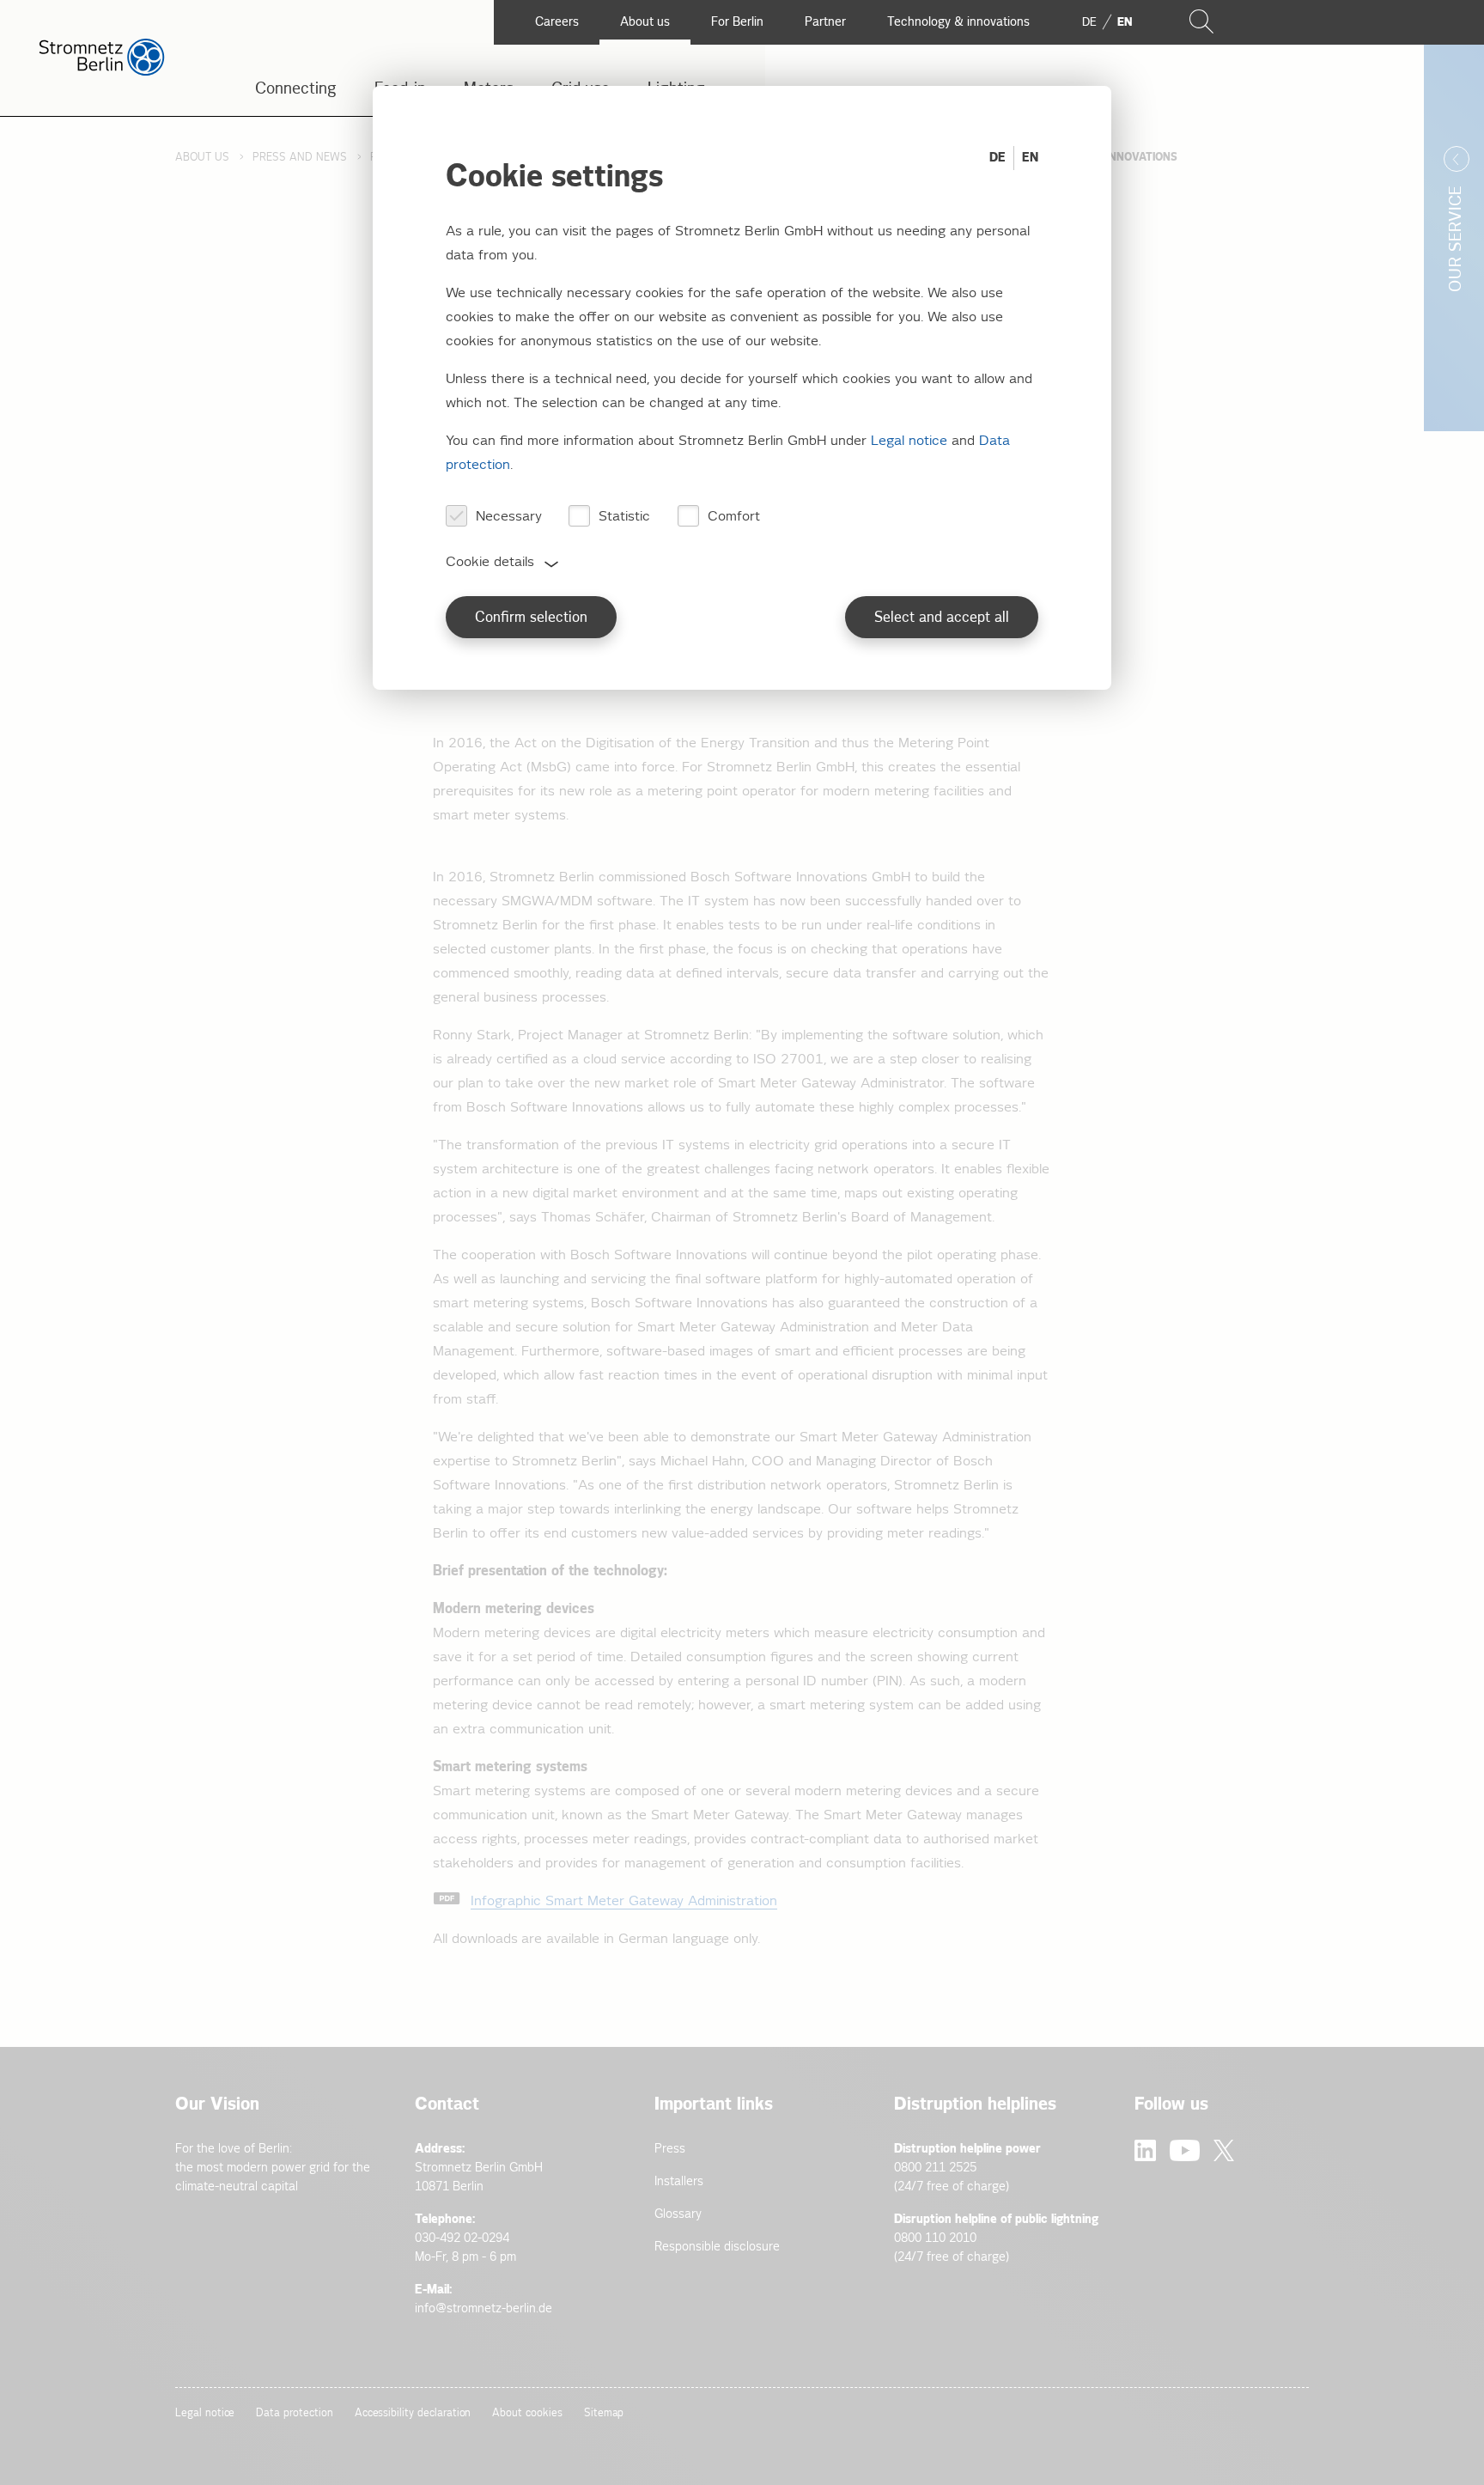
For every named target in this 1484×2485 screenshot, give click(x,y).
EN (1030, 158)
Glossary (678, 2214)
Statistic (624, 517)
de (1089, 22)
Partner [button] (825, 22)
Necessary (509, 517)
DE (997, 158)
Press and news (300, 158)
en (1125, 22)
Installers (679, 2181)
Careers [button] (557, 22)
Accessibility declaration (413, 2413)
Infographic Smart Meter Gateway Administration (624, 1901)
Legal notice (205, 2413)
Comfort (734, 517)
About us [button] (645, 22)
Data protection (294, 2413)
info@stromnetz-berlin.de (484, 2308)
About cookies (527, 2413)
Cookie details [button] (490, 562)
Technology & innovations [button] (958, 22)
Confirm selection (531, 618)
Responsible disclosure (717, 2247)
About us (202, 158)
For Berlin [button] (737, 22)
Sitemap (604, 2413)
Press (670, 2149)
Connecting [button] (296, 89)
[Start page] (102, 72)
